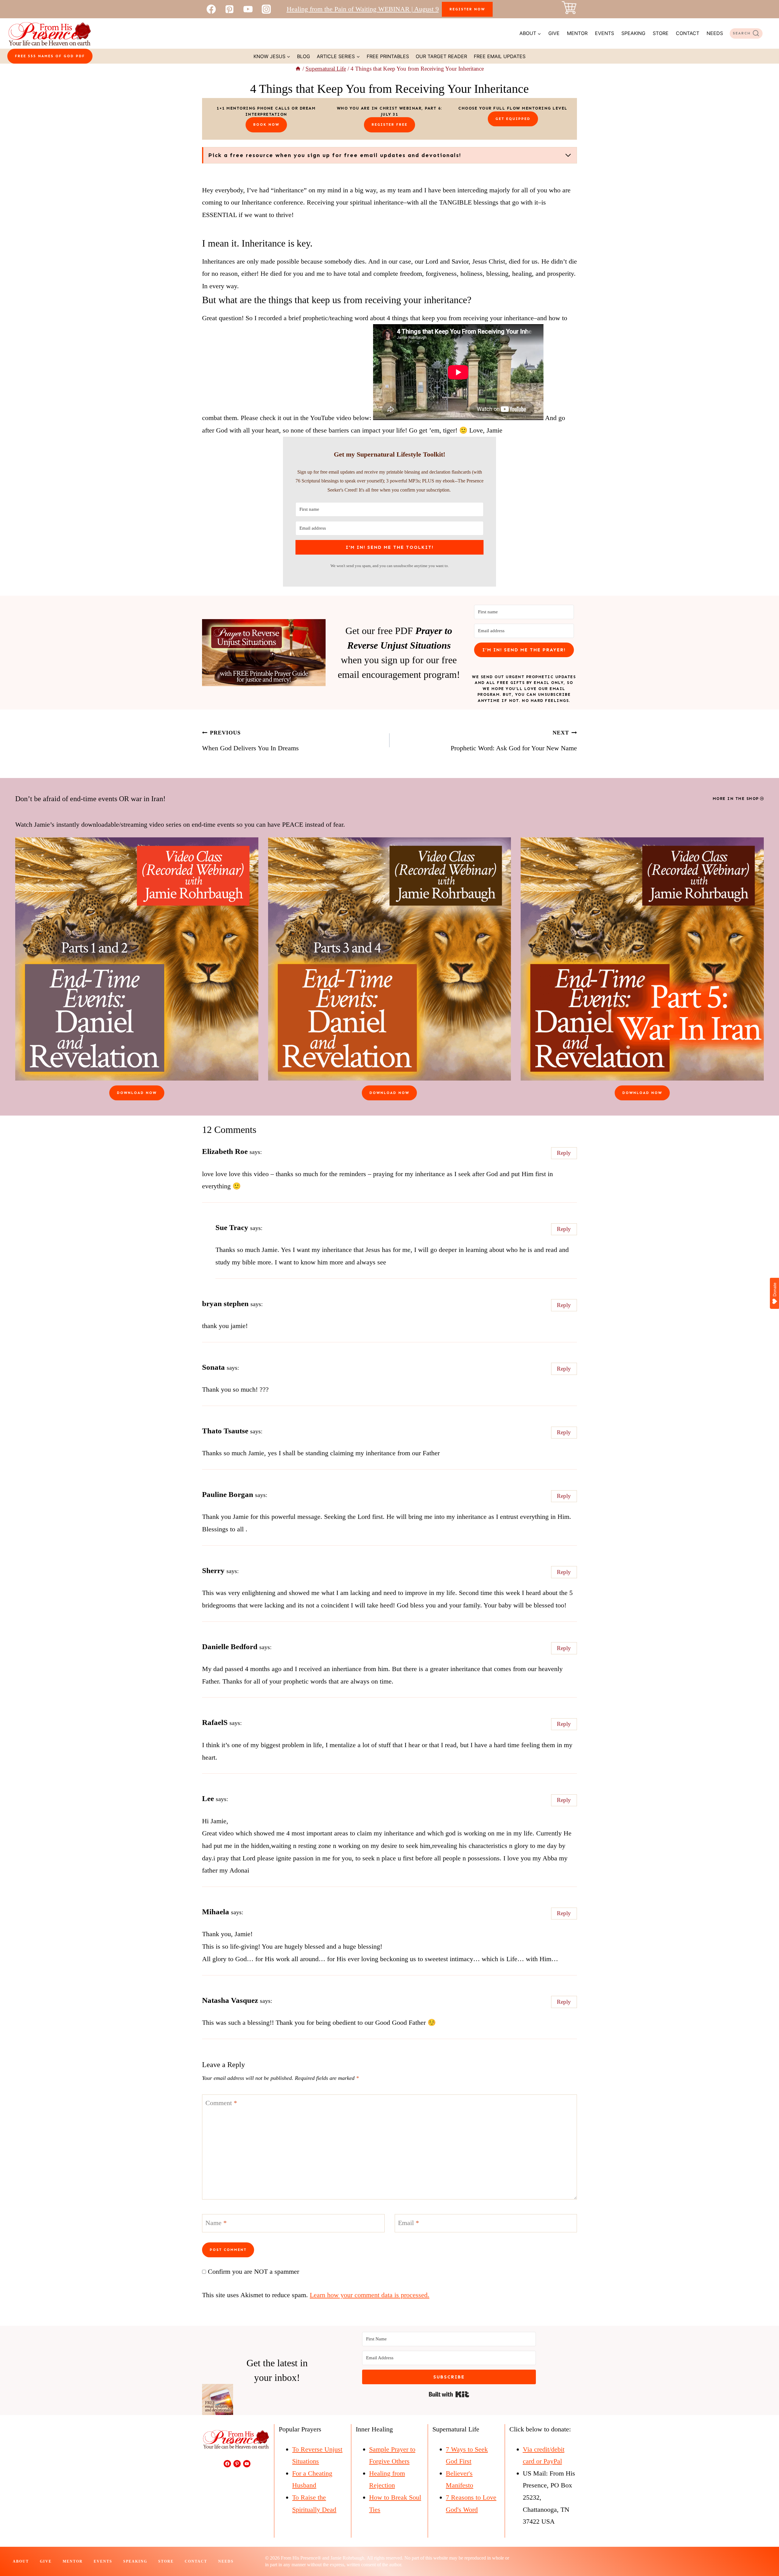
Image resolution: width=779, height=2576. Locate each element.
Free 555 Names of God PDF (50, 56)
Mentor (577, 33)
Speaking (633, 33)
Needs (715, 33)
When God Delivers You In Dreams (250, 741)
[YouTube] (248, 9)
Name (216, 2222)
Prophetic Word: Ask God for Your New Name (514, 741)
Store (661, 33)
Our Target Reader (441, 56)
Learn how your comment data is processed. (370, 2295)
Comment (221, 2103)
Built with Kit (449, 2394)
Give (554, 33)
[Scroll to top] (763, 2551)
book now (266, 124)
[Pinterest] (229, 9)
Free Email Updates (500, 56)
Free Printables (388, 56)
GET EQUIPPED (513, 119)
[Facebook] (211, 9)
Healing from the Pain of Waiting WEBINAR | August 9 (363, 9)
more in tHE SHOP (736, 799)
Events (604, 33)
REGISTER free (389, 124)
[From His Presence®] (49, 33)
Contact (688, 33)
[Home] (298, 69)
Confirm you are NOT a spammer (253, 2271)
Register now (467, 9)
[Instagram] (266, 9)
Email (409, 2222)
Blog (304, 56)
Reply (564, 1153)
